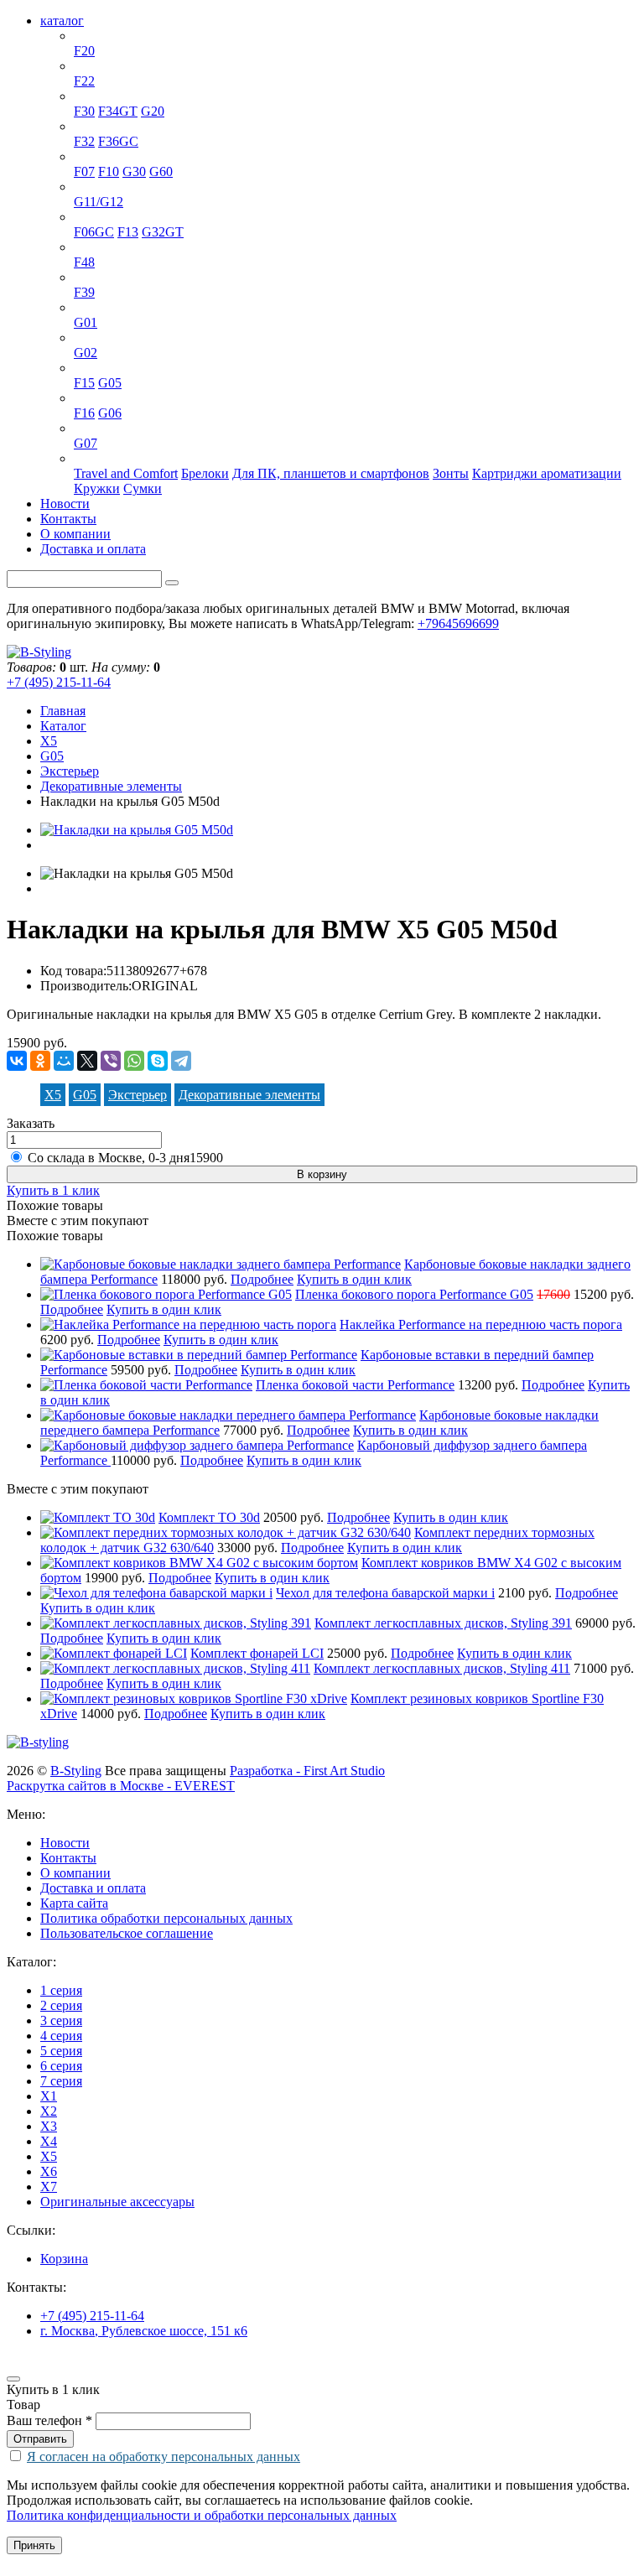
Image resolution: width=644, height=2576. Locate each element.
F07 (84, 171)
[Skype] (158, 1061)
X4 (82, 338)
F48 (84, 262)
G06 (110, 413)
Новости (65, 504)
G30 (134, 171)
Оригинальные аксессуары (151, 458)
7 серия (95, 187)
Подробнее (262, 1279)
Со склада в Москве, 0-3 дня (125, 1158)
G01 (86, 322)
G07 (86, 443)
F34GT (118, 111)
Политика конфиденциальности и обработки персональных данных (202, 2515)
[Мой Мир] (64, 1061)
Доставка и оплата (93, 549)
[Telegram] (181, 1061)
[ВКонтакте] (17, 1061)
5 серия (95, 156)
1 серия (95, 36)
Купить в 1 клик (53, 1190)
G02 (86, 353)
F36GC (118, 141)
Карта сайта (74, 1903)
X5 (82, 368)
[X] (87, 1061)
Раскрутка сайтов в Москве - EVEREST (121, 1786)
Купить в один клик (354, 1279)
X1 (82, 247)
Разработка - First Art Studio (307, 1771)
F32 (84, 141)
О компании (75, 534)
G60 (161, 171)
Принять (34, 2545)
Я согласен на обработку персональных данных (164, 2457)
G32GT (163, 232)
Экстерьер (70, 771)
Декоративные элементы (111, 786)
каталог (62, 21)
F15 (84, 383)
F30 (84, 111)
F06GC (94, 232)
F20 (84, 51)
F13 (128, 232)
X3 (82, 307)
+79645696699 (458, 623)
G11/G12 (99, 202)
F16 (84, 413)
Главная (63, 711)
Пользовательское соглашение (127, 1933)
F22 (84, 81)
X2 (82, 277)
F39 (84, 292)
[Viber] (111, 1061)
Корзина (64, 2259)
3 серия (95, 96)
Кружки (97, 488)
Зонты (451, 473)
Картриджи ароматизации (547, 473)
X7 (82, 428)
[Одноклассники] (40, 1061)
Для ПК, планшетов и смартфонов (331, 473)
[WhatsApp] (134, 1061)
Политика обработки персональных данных (166, 1918)
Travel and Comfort (126, 473)
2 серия (95, 66)
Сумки (143, 488)
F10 (109, 171)
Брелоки (205, 473)
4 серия (95, 126)
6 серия (95, 217)
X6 (82, 398)
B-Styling (76, 1771)
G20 (153, 111)
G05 (110, 383)
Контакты (68, 519)
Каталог (63, 726)
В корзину (322, 1174)
